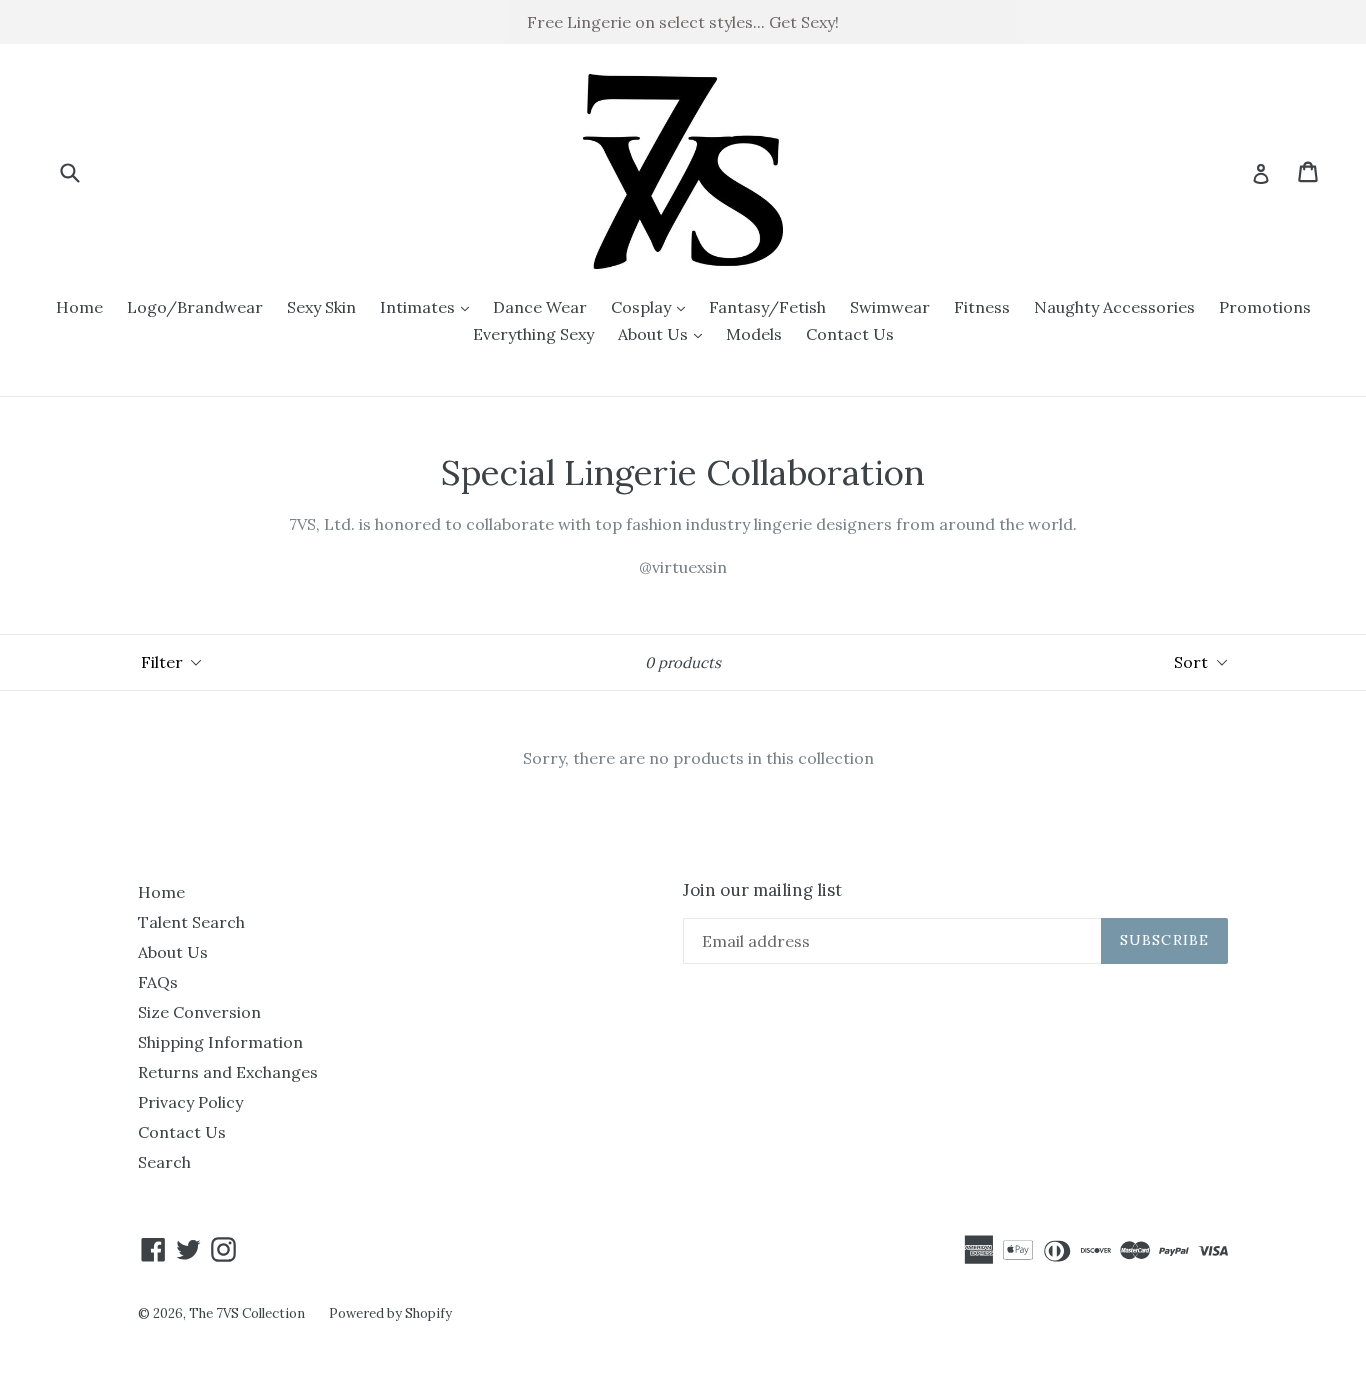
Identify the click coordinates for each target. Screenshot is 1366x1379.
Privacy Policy (190, 1102)
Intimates (429, 306)
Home (79, 307)
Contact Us (850, 334)
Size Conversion (199, 1012)
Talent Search (191, 922)
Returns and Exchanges (228, 1072)
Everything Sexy (533, 334)
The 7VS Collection (247, 1313)
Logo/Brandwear (195, 307)
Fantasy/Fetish (767, 307)
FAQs (158, 982)
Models (754, 334)
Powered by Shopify (390, 1313)
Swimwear (890, 307)
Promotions (1265, 307)
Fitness (982, 307)
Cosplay (653, 306)
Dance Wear (540, 307)
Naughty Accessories (1114, 307)
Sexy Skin (321, 307)
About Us (665, 333)
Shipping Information (220, 1042)
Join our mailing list (762, 890)
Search (164, 1162)
